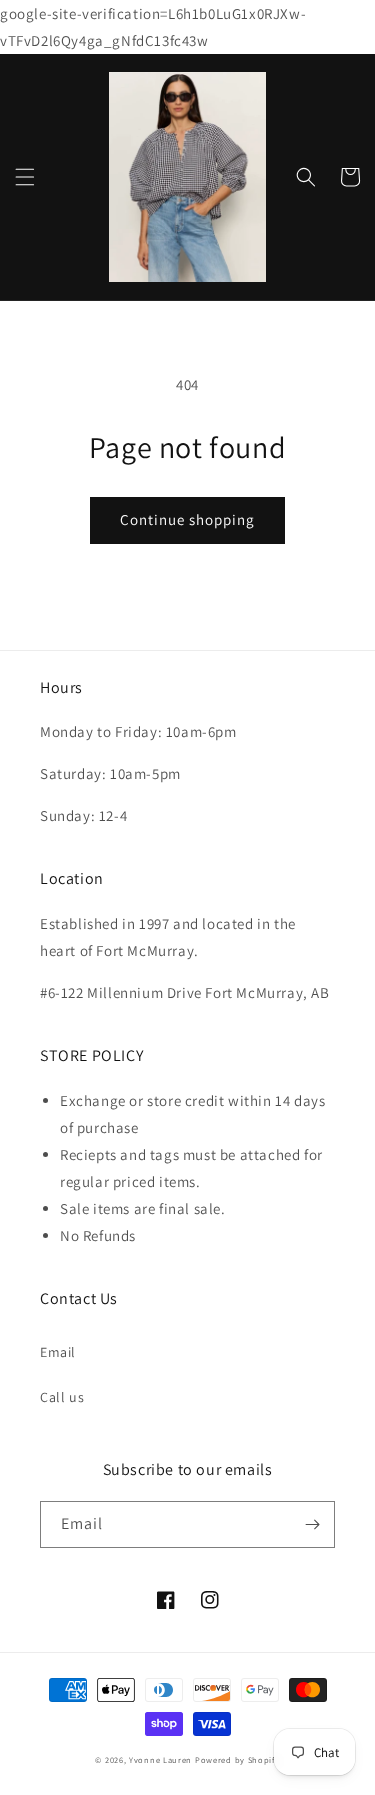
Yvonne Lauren (160, 1759)
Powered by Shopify (237, 1759)
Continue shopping (187, 519)
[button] (25, 177)
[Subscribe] (312, 1524)
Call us (62, 1397)
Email (58, 1352)
